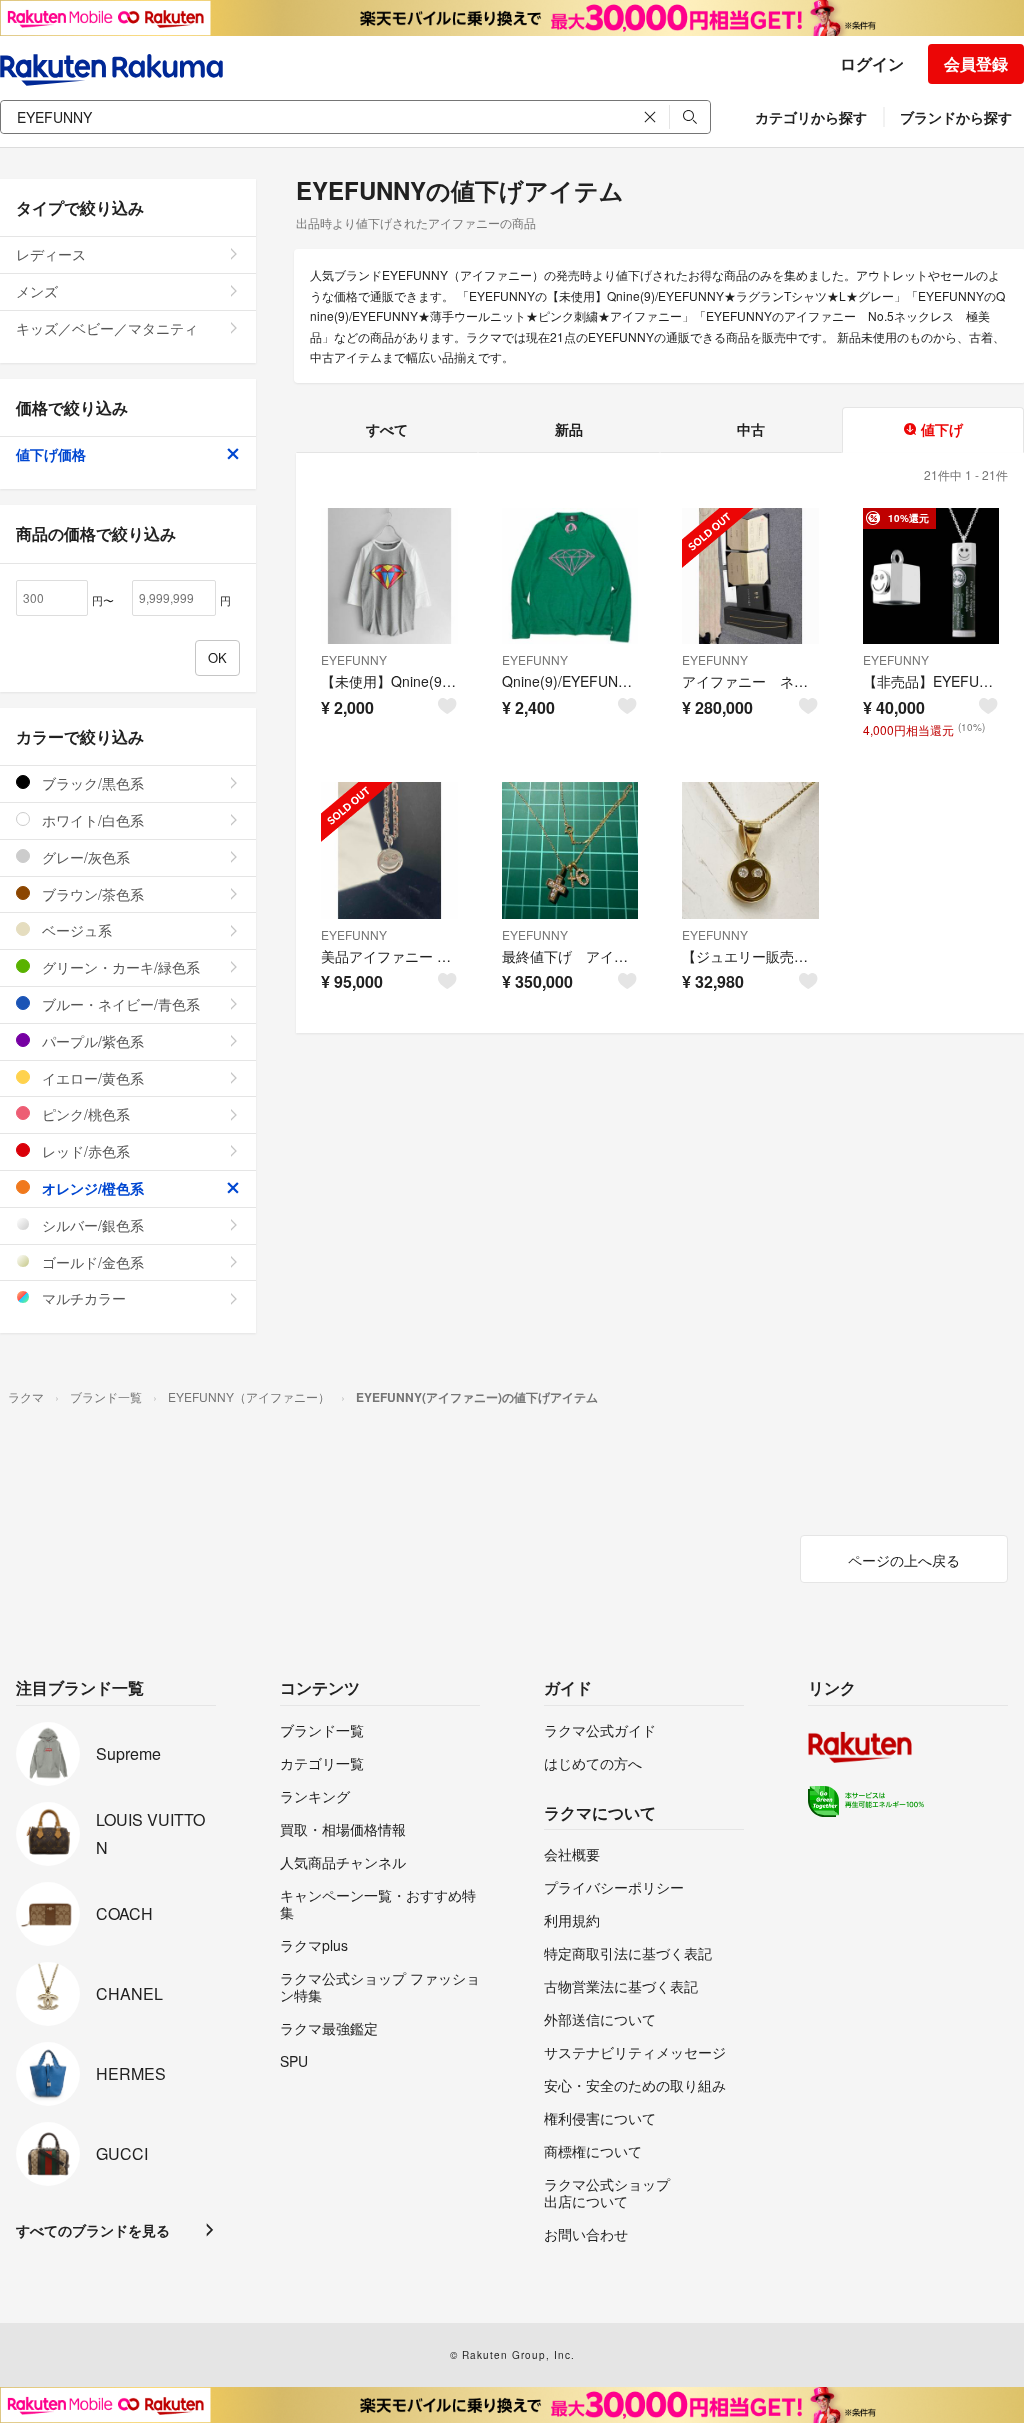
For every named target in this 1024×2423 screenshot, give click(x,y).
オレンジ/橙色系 (91, 1188)
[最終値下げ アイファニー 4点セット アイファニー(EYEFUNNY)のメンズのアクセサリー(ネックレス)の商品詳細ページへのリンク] (570, 850)
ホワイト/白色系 (91, 820)
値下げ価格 (51, 454)
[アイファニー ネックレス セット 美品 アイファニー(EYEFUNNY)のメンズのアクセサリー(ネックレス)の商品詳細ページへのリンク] (750, 576)
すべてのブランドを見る (93, 2230)
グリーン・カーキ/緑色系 (119, 967)
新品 (569, 429)
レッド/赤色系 (84, 1151)
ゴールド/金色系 (91, 1262)
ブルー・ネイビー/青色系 (119, 1004)
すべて (387, 429)
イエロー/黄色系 (91, 1078)
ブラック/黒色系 (91, 783)
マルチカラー (82, 1298)
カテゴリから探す (811, 117)
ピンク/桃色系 (84, 1114)
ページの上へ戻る (904, 1560)
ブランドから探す (956, 117)
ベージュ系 (75, 930)
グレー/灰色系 (84, 857)
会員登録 (976, 63)
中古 (751, 429)
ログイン (872, 63)
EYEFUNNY (354, 659)
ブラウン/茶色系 (91, 894)
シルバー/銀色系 (91, 1225)
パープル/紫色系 (91, 1041)
